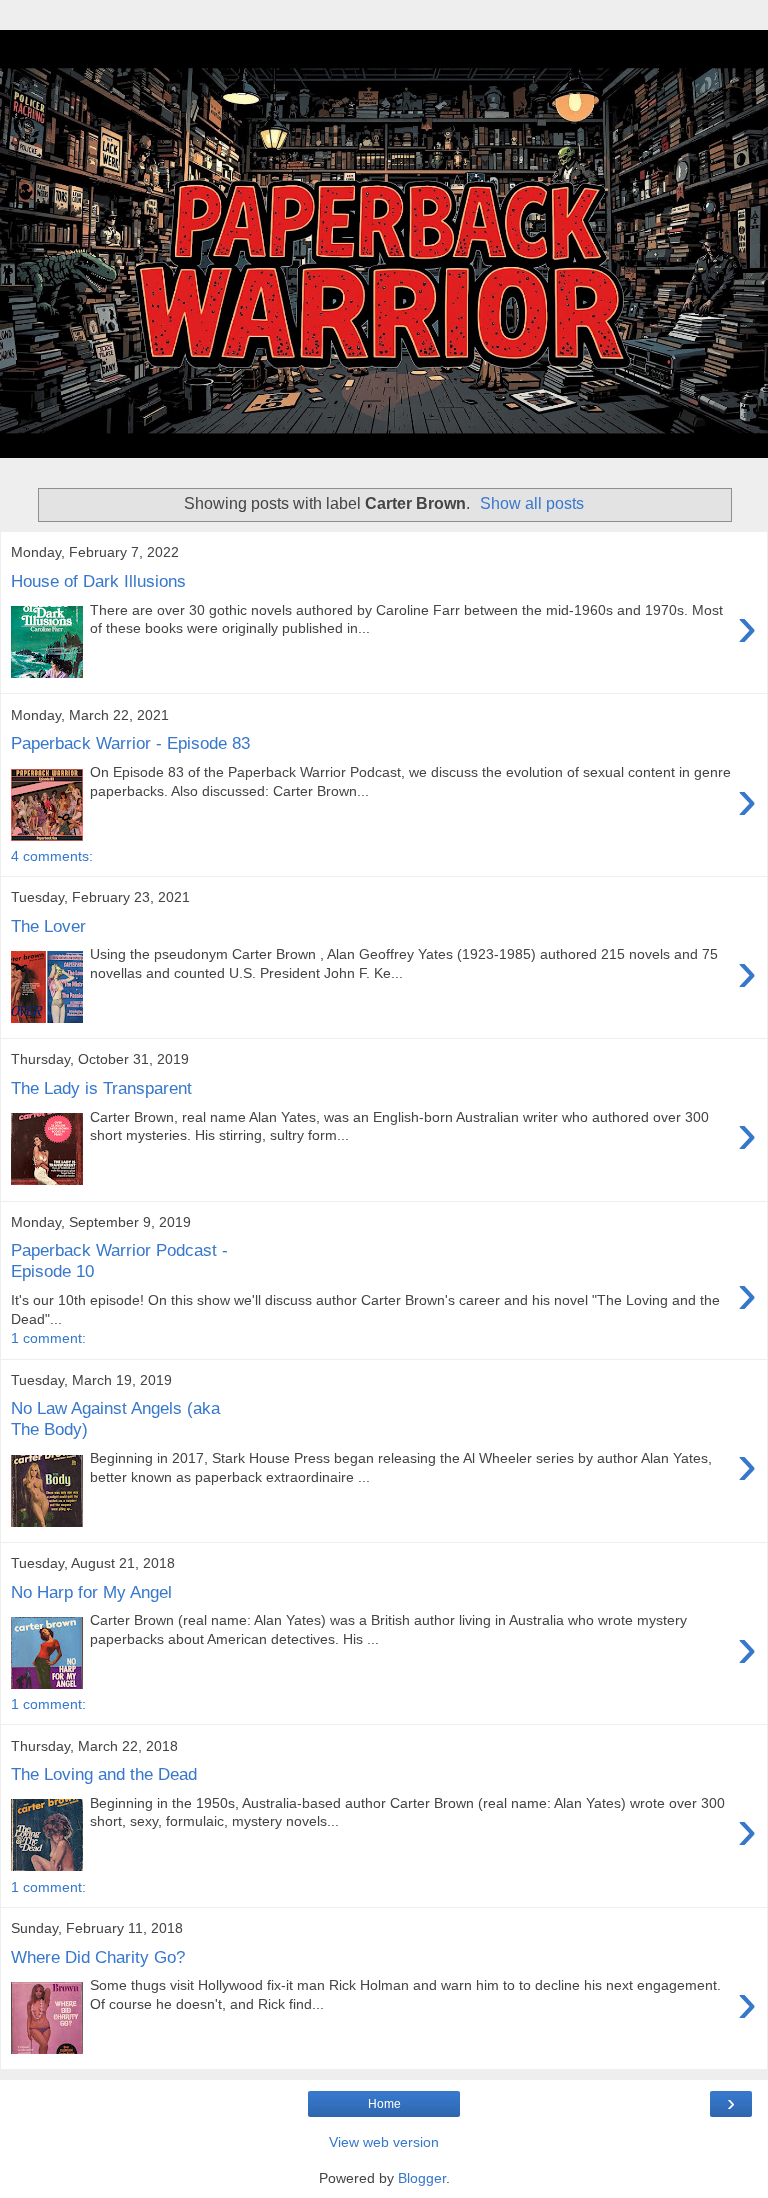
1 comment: (48, 1338)
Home (384, 2104)
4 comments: (52, 856)
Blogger (422, 2178)
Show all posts (532, 503)
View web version (384, 2142)
